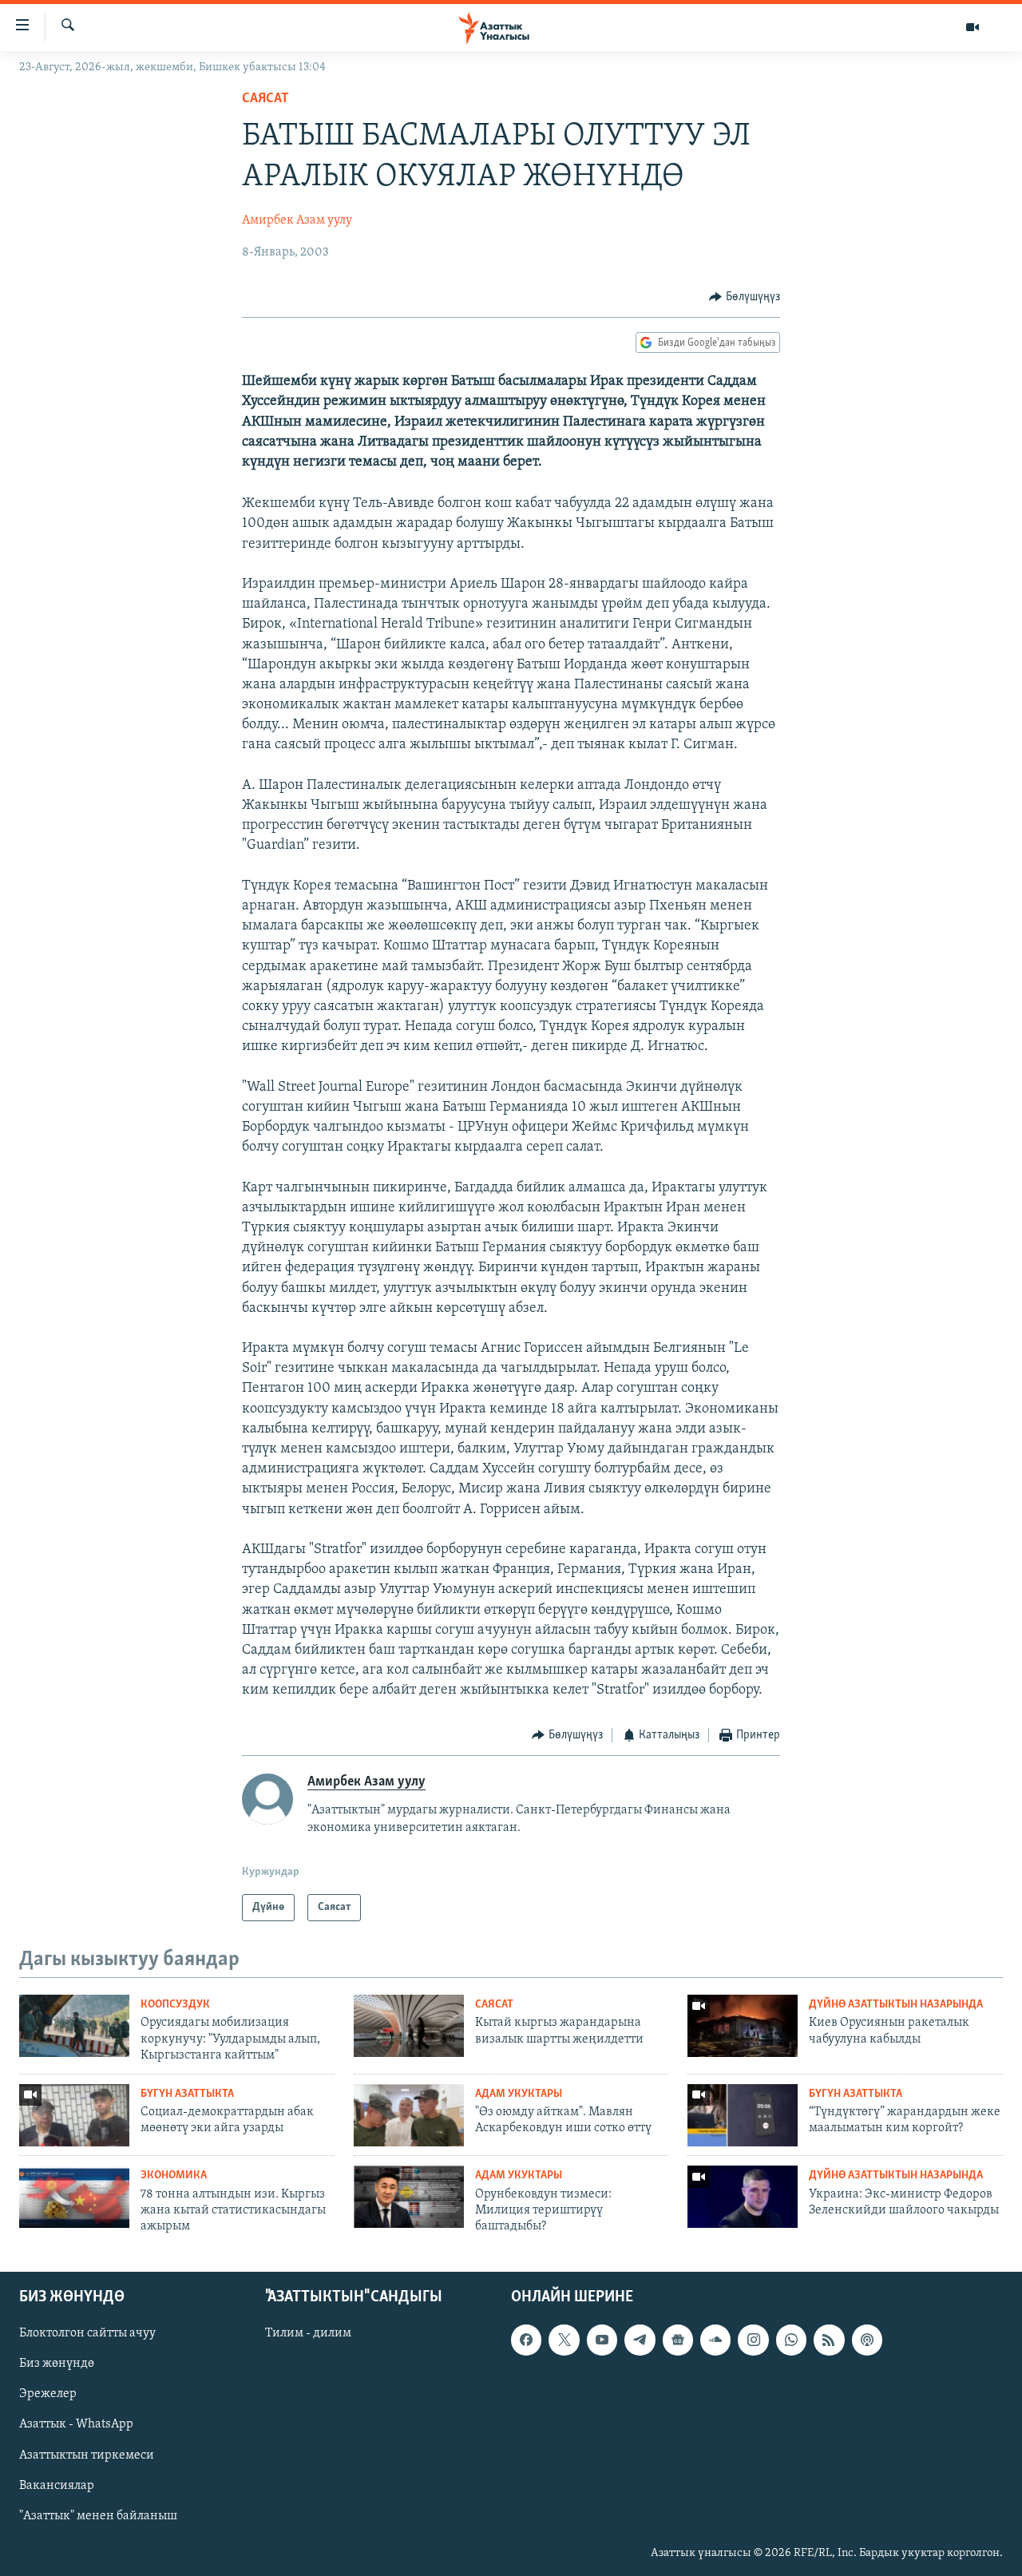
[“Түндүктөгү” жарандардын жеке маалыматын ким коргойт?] (743, 2115)
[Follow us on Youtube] (602, 2340)
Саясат (265, 99)
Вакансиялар (57, 2485)
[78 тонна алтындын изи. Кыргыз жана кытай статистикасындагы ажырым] (74, 2197)
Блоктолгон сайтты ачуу (87, 2333)
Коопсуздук (175, 2005)
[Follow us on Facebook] (526, 2340)
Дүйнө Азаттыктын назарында (896, 2005)
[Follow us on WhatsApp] (791, 2340)
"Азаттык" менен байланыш (98, 2515)
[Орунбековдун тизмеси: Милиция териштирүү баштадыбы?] (409, 2197)
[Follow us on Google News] (678, 2340)
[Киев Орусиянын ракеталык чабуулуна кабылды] (743, 2026)
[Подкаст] (867, 2340)
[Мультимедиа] (972, 27)
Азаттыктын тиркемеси (87, 2455)
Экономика (174, 2176)
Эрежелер (48, 2394)
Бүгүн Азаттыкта (187, 2094)
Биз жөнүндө (57, 2364)
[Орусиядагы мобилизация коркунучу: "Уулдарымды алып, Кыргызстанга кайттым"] (74, 2026)
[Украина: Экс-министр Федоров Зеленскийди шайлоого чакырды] (743, 2197)
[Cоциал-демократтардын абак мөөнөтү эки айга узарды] (74, 2115)
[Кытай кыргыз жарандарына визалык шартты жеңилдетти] (409, 2026)
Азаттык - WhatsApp (76, 2424)
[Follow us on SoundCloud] (715, 2340)
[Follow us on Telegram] (640, 2340)
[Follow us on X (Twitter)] (564, 2340)
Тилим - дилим (308, 2333)
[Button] (745, 297)
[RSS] (829, 2340)
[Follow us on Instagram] (753, 2340)
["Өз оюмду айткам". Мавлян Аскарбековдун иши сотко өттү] (409, 2115)
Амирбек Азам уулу (297, 220)
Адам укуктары (519, 2094)
